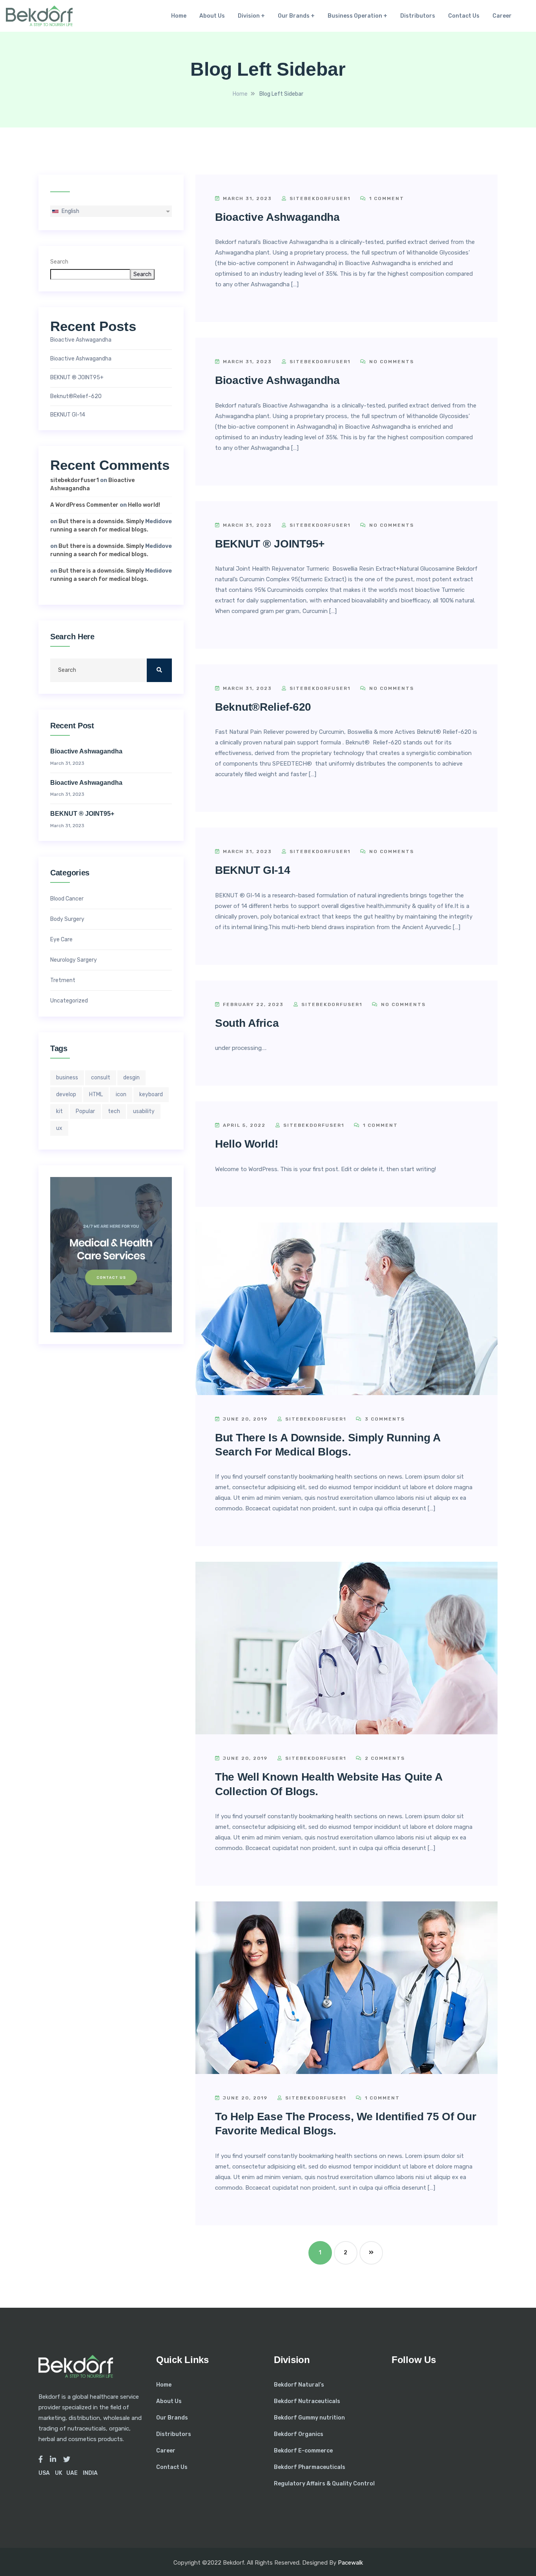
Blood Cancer (67, 899)
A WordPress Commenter (84, 505)
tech (114, 1111)
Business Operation (355, 16)
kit (59, 1111)
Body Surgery (67, 919)
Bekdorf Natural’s (299, 2385)
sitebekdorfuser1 (75, 480)
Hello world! (144, 505)
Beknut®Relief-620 (76, 397)
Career (502, 16)
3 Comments (384, 1419)
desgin (131, 1078)
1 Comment (386, 198)
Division (249, 16)
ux (59, 1128)
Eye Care (61, 940)
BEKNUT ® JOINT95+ (77, 378)
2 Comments (384, 1758)
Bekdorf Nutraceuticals (307, 2401)
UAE (72, 2473)
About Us (212, 16)
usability (144, 1111)
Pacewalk (350, 2563)
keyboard (151, 1094)
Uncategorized (69, 1001)
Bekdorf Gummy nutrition (309, 2418)
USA (44, 2473)
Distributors (418, 16)
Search (59, 262)
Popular (85, 1111)
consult (101, 1078)
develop (66, 1094)
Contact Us (464, 16)
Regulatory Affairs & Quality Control (324, 2484)
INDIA (90, 2473)
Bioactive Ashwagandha (81, 340)
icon (121, 1094)
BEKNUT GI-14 (68, 415)
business (67, 1078)
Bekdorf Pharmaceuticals (310, 2467)
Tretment (63, 981)
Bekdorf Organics (299, 2434)
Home (179, 16)
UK (59, 2473)
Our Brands (294, 16)
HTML (96, 1094)
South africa (247, 1023)
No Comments (391, 362)
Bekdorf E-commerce (303, 2451)
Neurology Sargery (74, 960)
